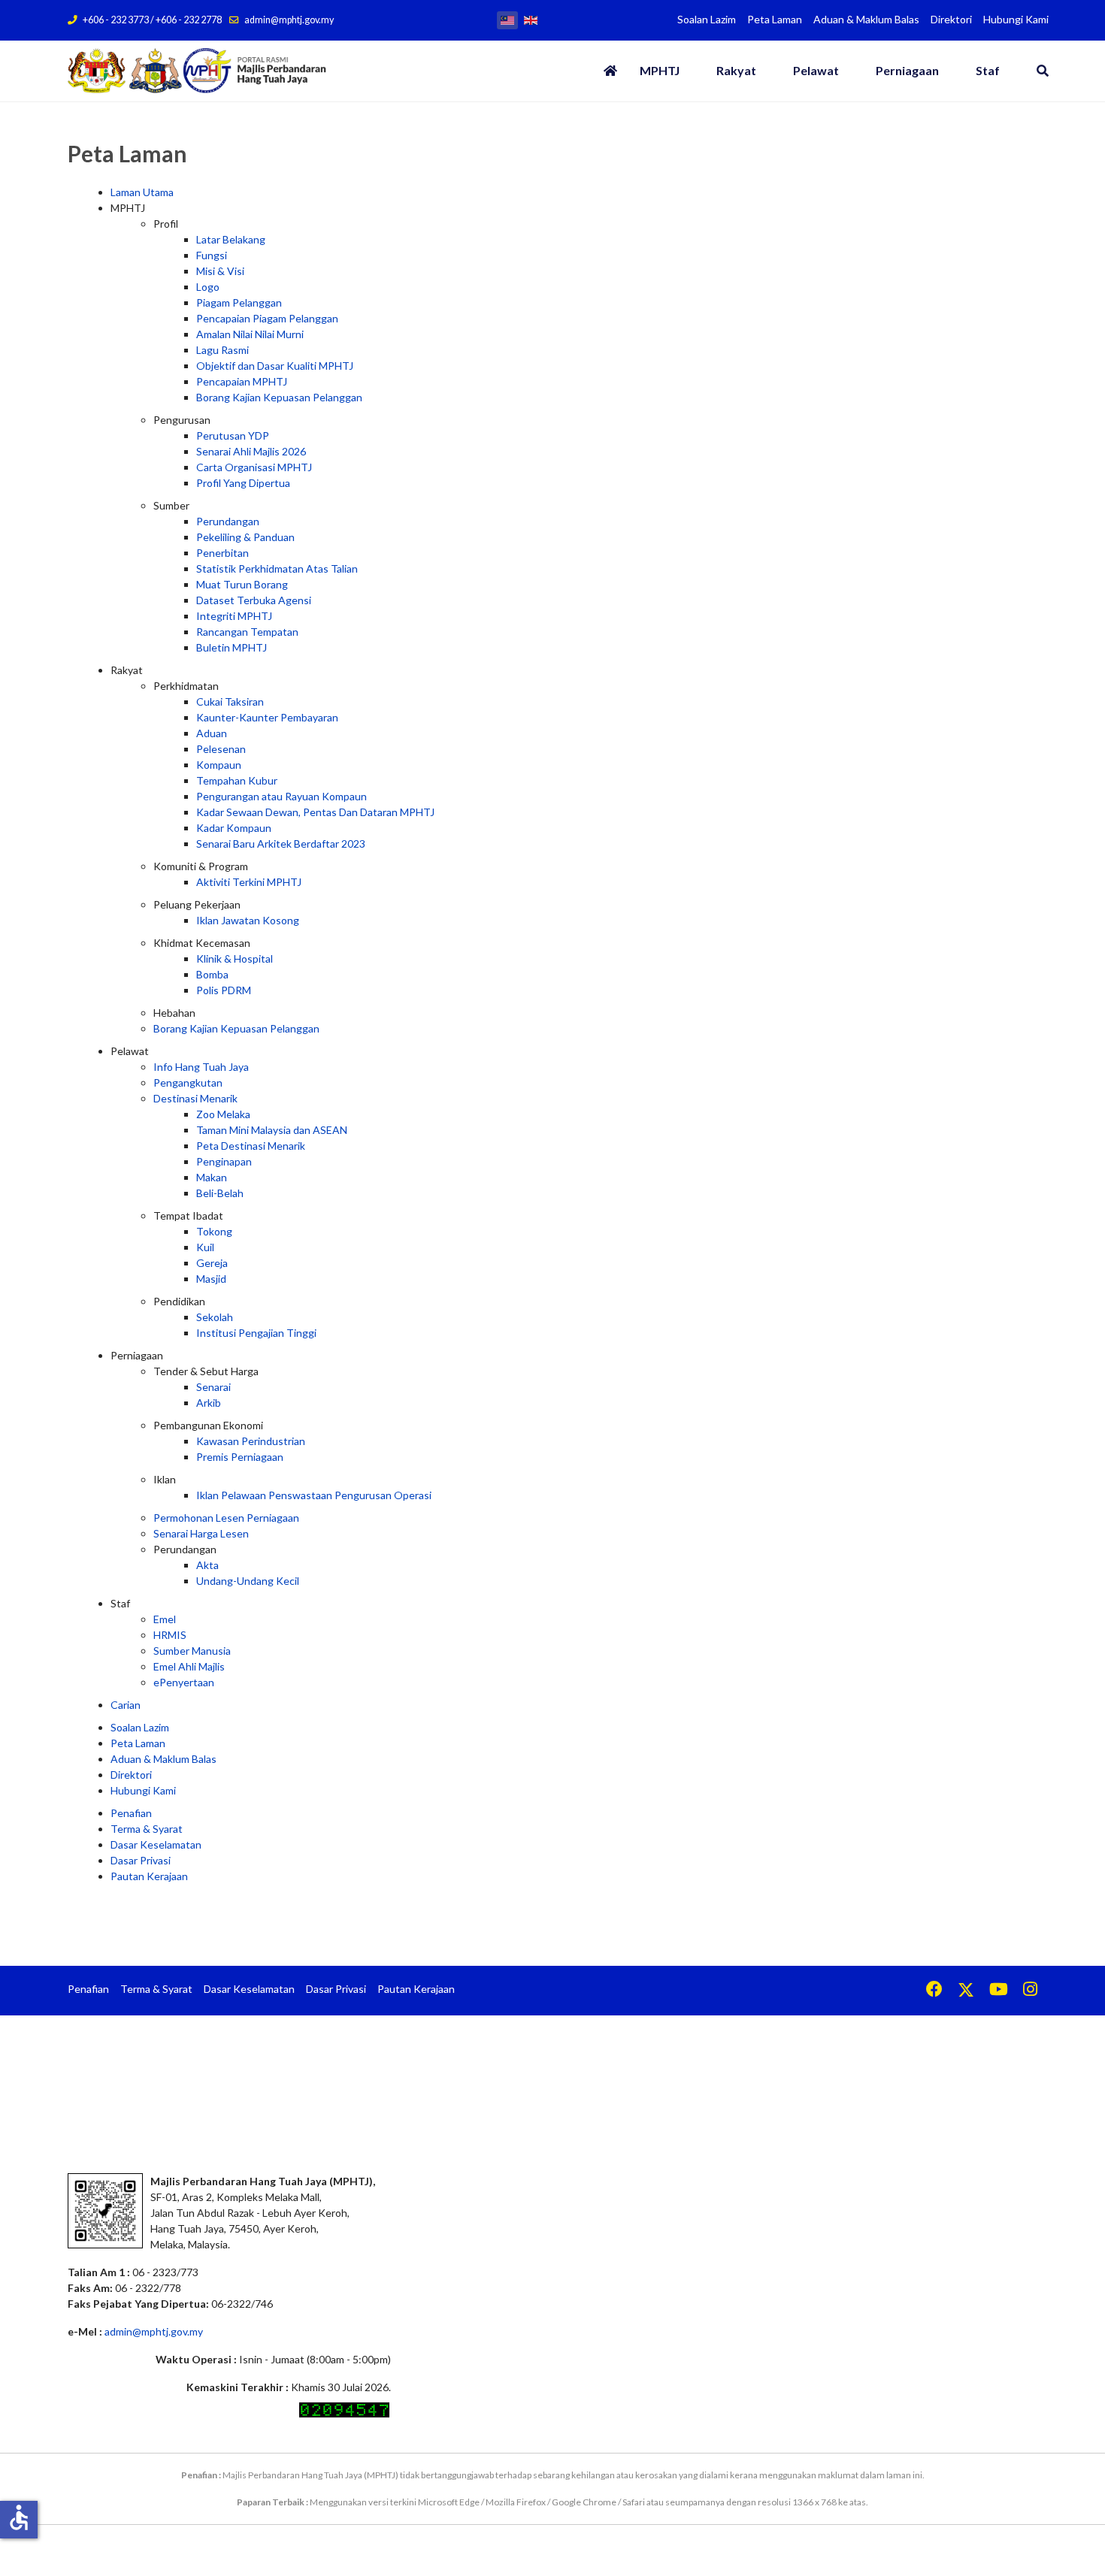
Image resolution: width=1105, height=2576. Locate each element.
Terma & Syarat (147, 1829)
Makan (212, 1177)
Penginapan (224, 1161)
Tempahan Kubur (237, 780)
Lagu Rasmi (223, 350)
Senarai (213, 1387)
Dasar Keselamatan (156, 1844)
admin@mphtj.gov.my (289, 20)
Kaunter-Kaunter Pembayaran (267, 717)
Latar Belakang (231, 239)
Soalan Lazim (707, 19)
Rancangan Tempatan (247, 632)
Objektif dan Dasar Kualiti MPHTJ (275, 366)
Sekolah (215, 1317)
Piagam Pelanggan (239, 302)
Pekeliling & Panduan (245, 537)
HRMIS (170, 1635)
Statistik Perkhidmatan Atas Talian (277, 568)
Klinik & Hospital (235, 958)
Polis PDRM (224, 990)
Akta (207, 1565)
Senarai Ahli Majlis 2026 (251, 451)
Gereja (212, 1263)
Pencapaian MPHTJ (242, 381)
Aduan (212, 733)
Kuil (205, 1247)
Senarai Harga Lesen (201, 1533)
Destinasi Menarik (195, 1098)
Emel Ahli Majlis (189, 1666)
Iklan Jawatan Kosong (248, 920)
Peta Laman (775, 19)
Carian (126, 1705)
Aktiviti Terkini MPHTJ (249, 882)
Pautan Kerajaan (149, 1876)
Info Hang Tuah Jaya (201, 1067)
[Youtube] (999, 1991)
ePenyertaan (184, 1682)
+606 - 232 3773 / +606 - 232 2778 (152, 20)
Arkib (209, 1403)
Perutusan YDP (233, 435)
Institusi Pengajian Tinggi (256, 1333)
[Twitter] (966, 1991)
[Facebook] (934, 1991)
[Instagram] (1030, 1991)
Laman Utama (142, 192)
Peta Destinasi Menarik (251, 1146)
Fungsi (212, 255)
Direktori (951, 19)
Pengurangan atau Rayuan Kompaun (282, 796)
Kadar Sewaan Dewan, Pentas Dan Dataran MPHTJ (315, 812)
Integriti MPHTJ (234, 616)
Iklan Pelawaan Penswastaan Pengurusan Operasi (314, 1495)
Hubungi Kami (1016, 19)
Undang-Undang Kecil (248, 1581)
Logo (208, 287)
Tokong (214, 1231)
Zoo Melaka (223, 1114)
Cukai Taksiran (230, 701)
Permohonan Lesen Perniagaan (226, 1518)
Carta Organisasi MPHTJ (254, 467)
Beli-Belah (220, 1193)
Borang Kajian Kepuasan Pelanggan (279, 397)
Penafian (131, 1813)
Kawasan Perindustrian (251, 1441)
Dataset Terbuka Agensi (254, 600)
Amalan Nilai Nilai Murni (250, 334)
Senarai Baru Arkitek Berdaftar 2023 (281, 844)
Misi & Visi (220, 271)
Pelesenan (221, 749)
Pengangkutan (188, 1082)
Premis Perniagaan (240, 1457)
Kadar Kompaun (234, 828)
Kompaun (219, 765)
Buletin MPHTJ (232, 647)
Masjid (211, 1279)
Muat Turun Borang (242, 584)
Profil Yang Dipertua (243, 483)
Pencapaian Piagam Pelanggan (267, 318)
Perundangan (228, 521)
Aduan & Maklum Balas (866, 19)
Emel (165, 1619)
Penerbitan (223, 553)
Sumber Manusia (192, 1651)
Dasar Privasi (141, 1860)
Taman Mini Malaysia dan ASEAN (272, 1130)
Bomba (212, 974)
